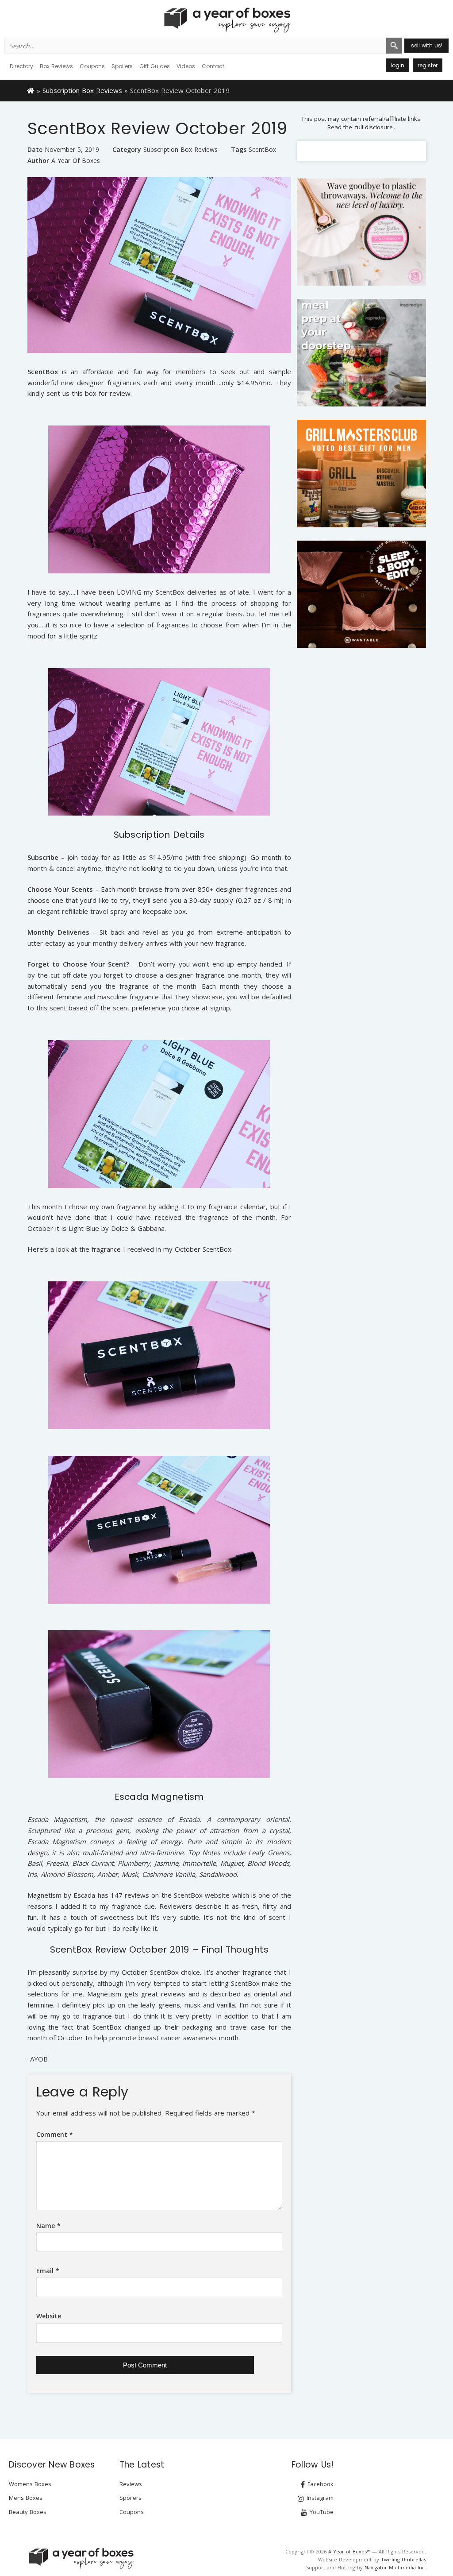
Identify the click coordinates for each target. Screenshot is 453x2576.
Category (127, 149)
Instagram (319, 2498)
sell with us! (427, 45)
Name (48, 2226)
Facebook (320, 2484)
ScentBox (262, 150)
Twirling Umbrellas (403, 2559)
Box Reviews (56, 66)
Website (49, 2316)
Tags (239, 149)
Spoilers (122, 66)
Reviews (131, 2484)
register (428, 65)
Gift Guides (155, 66)
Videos (186, 66)
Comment (55, 2134)
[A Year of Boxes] (81, 2558)
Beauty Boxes (28, 2512)
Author (38, 161)
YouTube (321, 2512)
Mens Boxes (26, 2498)
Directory (21, 66)
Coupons (92, 66)
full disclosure (374, 127)
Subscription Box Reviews (82, 90)
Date (35, 149)
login (397, 65)
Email (48, 2271)
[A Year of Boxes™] (226, 20)
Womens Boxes (30, 2484)
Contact (213, 66)
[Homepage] (31, 90)
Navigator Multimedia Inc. (395, 2567)
